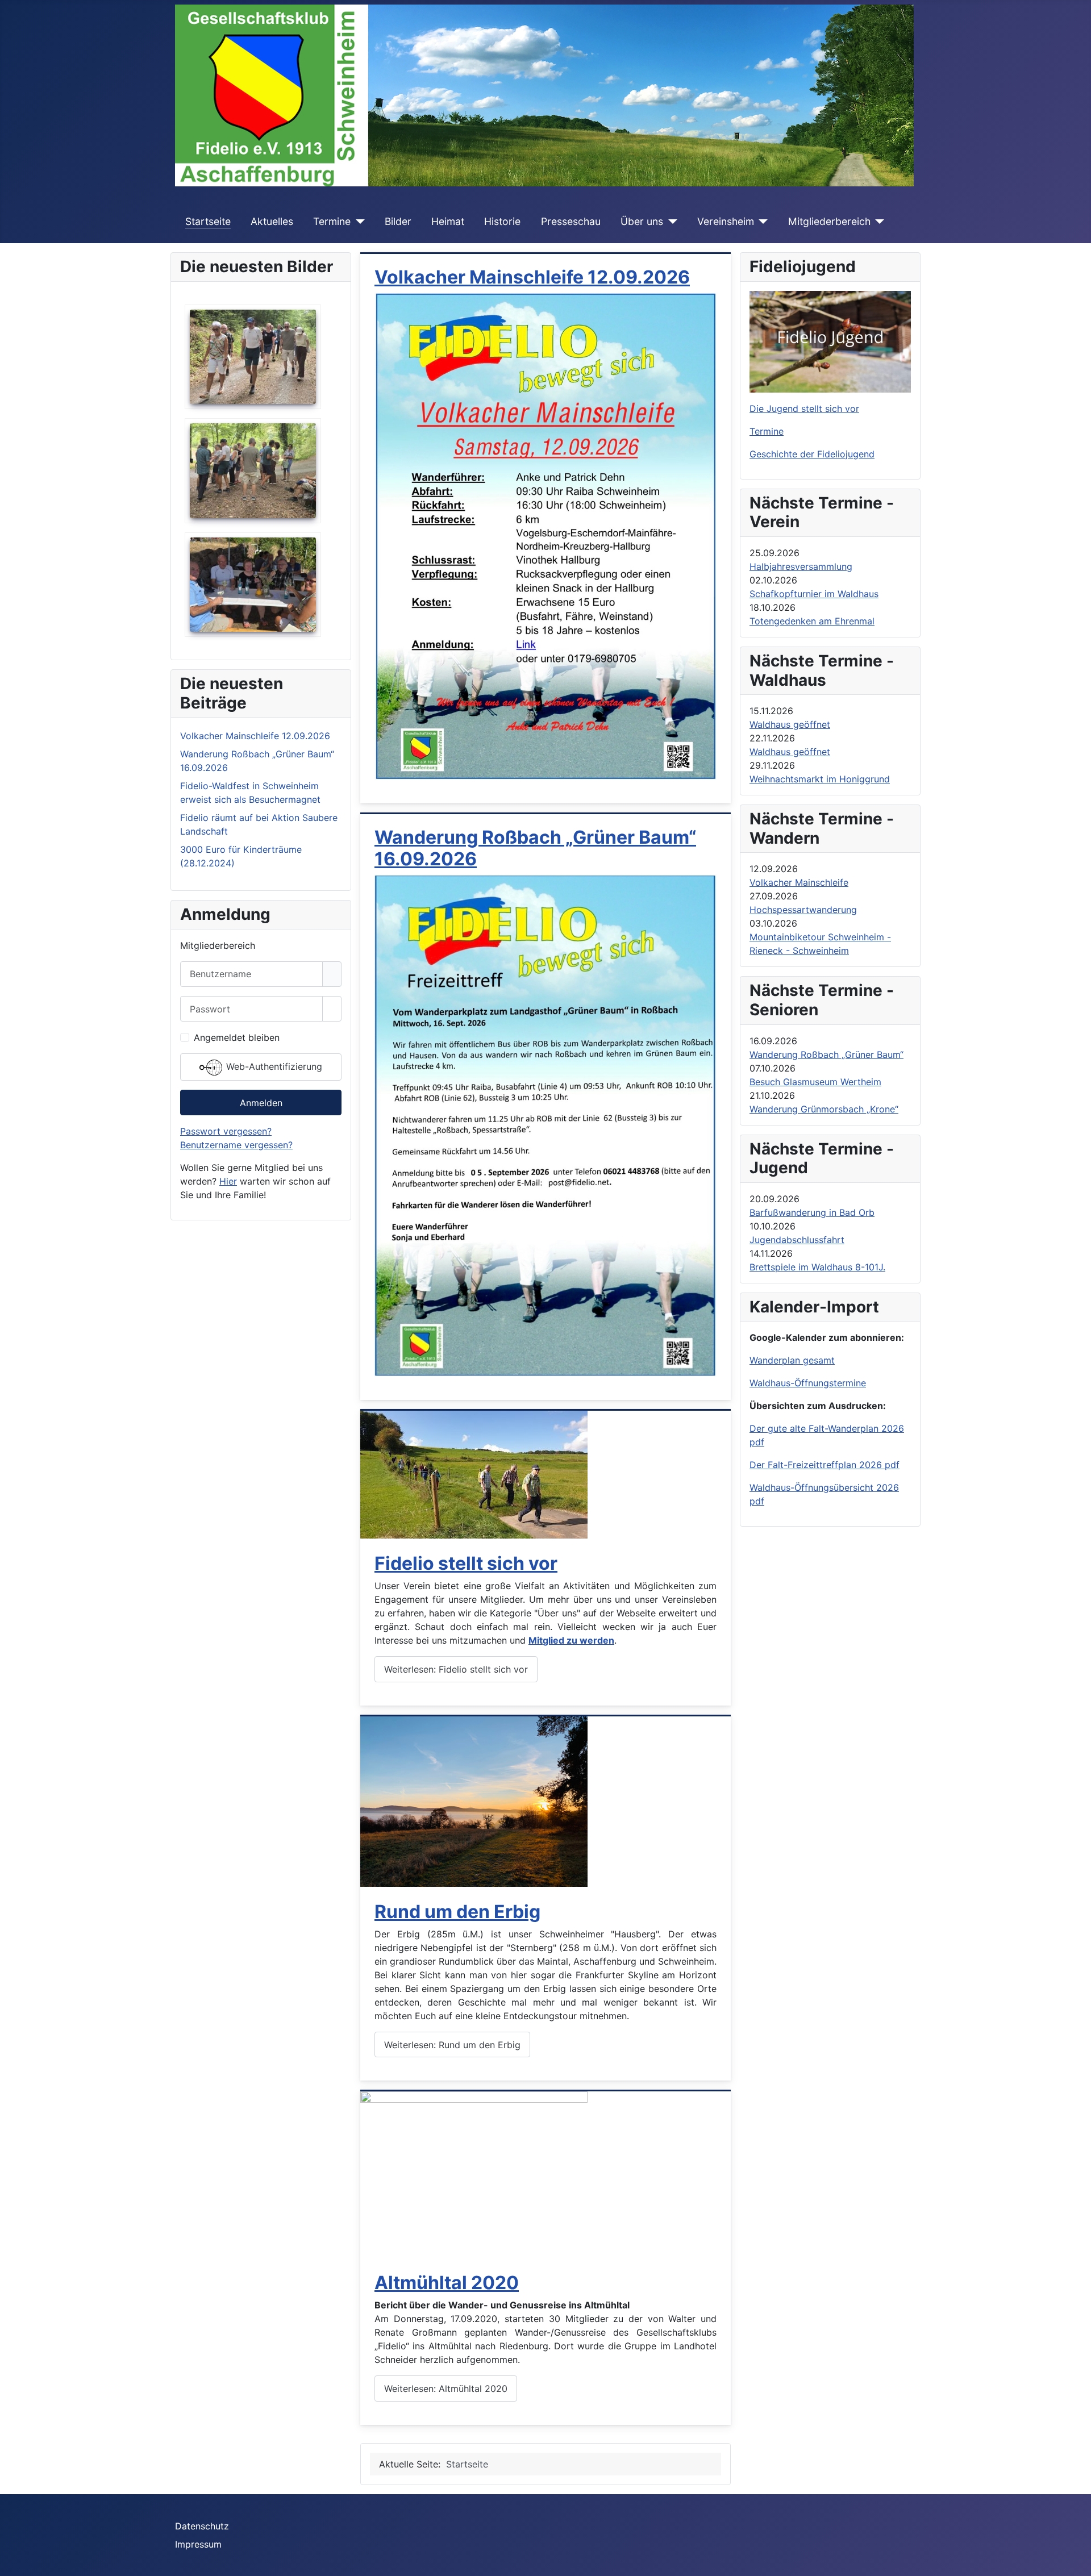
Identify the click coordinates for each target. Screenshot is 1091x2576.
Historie (502, 221)
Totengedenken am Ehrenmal (812, 621)
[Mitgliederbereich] (878, 222)
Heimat (448, 221)
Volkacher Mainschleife (799, 882)
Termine (332, 221)
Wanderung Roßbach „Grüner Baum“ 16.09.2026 (535, 848)
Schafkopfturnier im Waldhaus (814, 594)
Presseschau (571, 221)
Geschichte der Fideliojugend (812, 454)
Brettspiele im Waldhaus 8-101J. (817, 1267)
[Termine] (358, 222)
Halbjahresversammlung (801, 566)
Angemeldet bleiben (237, 1037)
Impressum (198, 2544)
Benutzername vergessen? (236, 1145)
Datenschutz (202, 2526)
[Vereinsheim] (761, 222)
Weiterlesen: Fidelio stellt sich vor (456, 1669)
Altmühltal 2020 (447, 2283)
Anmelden (261, 1103)
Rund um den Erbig (457, 1912)
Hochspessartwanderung (803, 910)
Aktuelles (272, 221)
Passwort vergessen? (226, 1131)
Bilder (398, 221)
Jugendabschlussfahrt (797, 1240)
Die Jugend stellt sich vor (804, 409)
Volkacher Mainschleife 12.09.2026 (532, 277)
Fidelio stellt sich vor (466, 1563)
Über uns (642, 221)
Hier (228, 1181)
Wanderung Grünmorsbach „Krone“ (824, 1109)
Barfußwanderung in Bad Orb (812, 1212)
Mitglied (547, 1640)
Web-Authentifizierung (273, 1067)
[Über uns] (670, 222)
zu (573, 1640)
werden (597, 1640)
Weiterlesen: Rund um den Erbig (452, 2045)
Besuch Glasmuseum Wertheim (815, 1082)
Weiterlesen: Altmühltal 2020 (446, 2389)
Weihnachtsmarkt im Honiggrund (820, 779)
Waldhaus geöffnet (790, 724)
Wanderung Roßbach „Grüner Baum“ (826, 1054)
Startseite (208, 221)
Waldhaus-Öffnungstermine (808, 1383)
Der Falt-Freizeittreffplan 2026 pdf (825, 1465)
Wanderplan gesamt (792, 1360)
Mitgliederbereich (829, 221)
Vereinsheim (726, 221)
